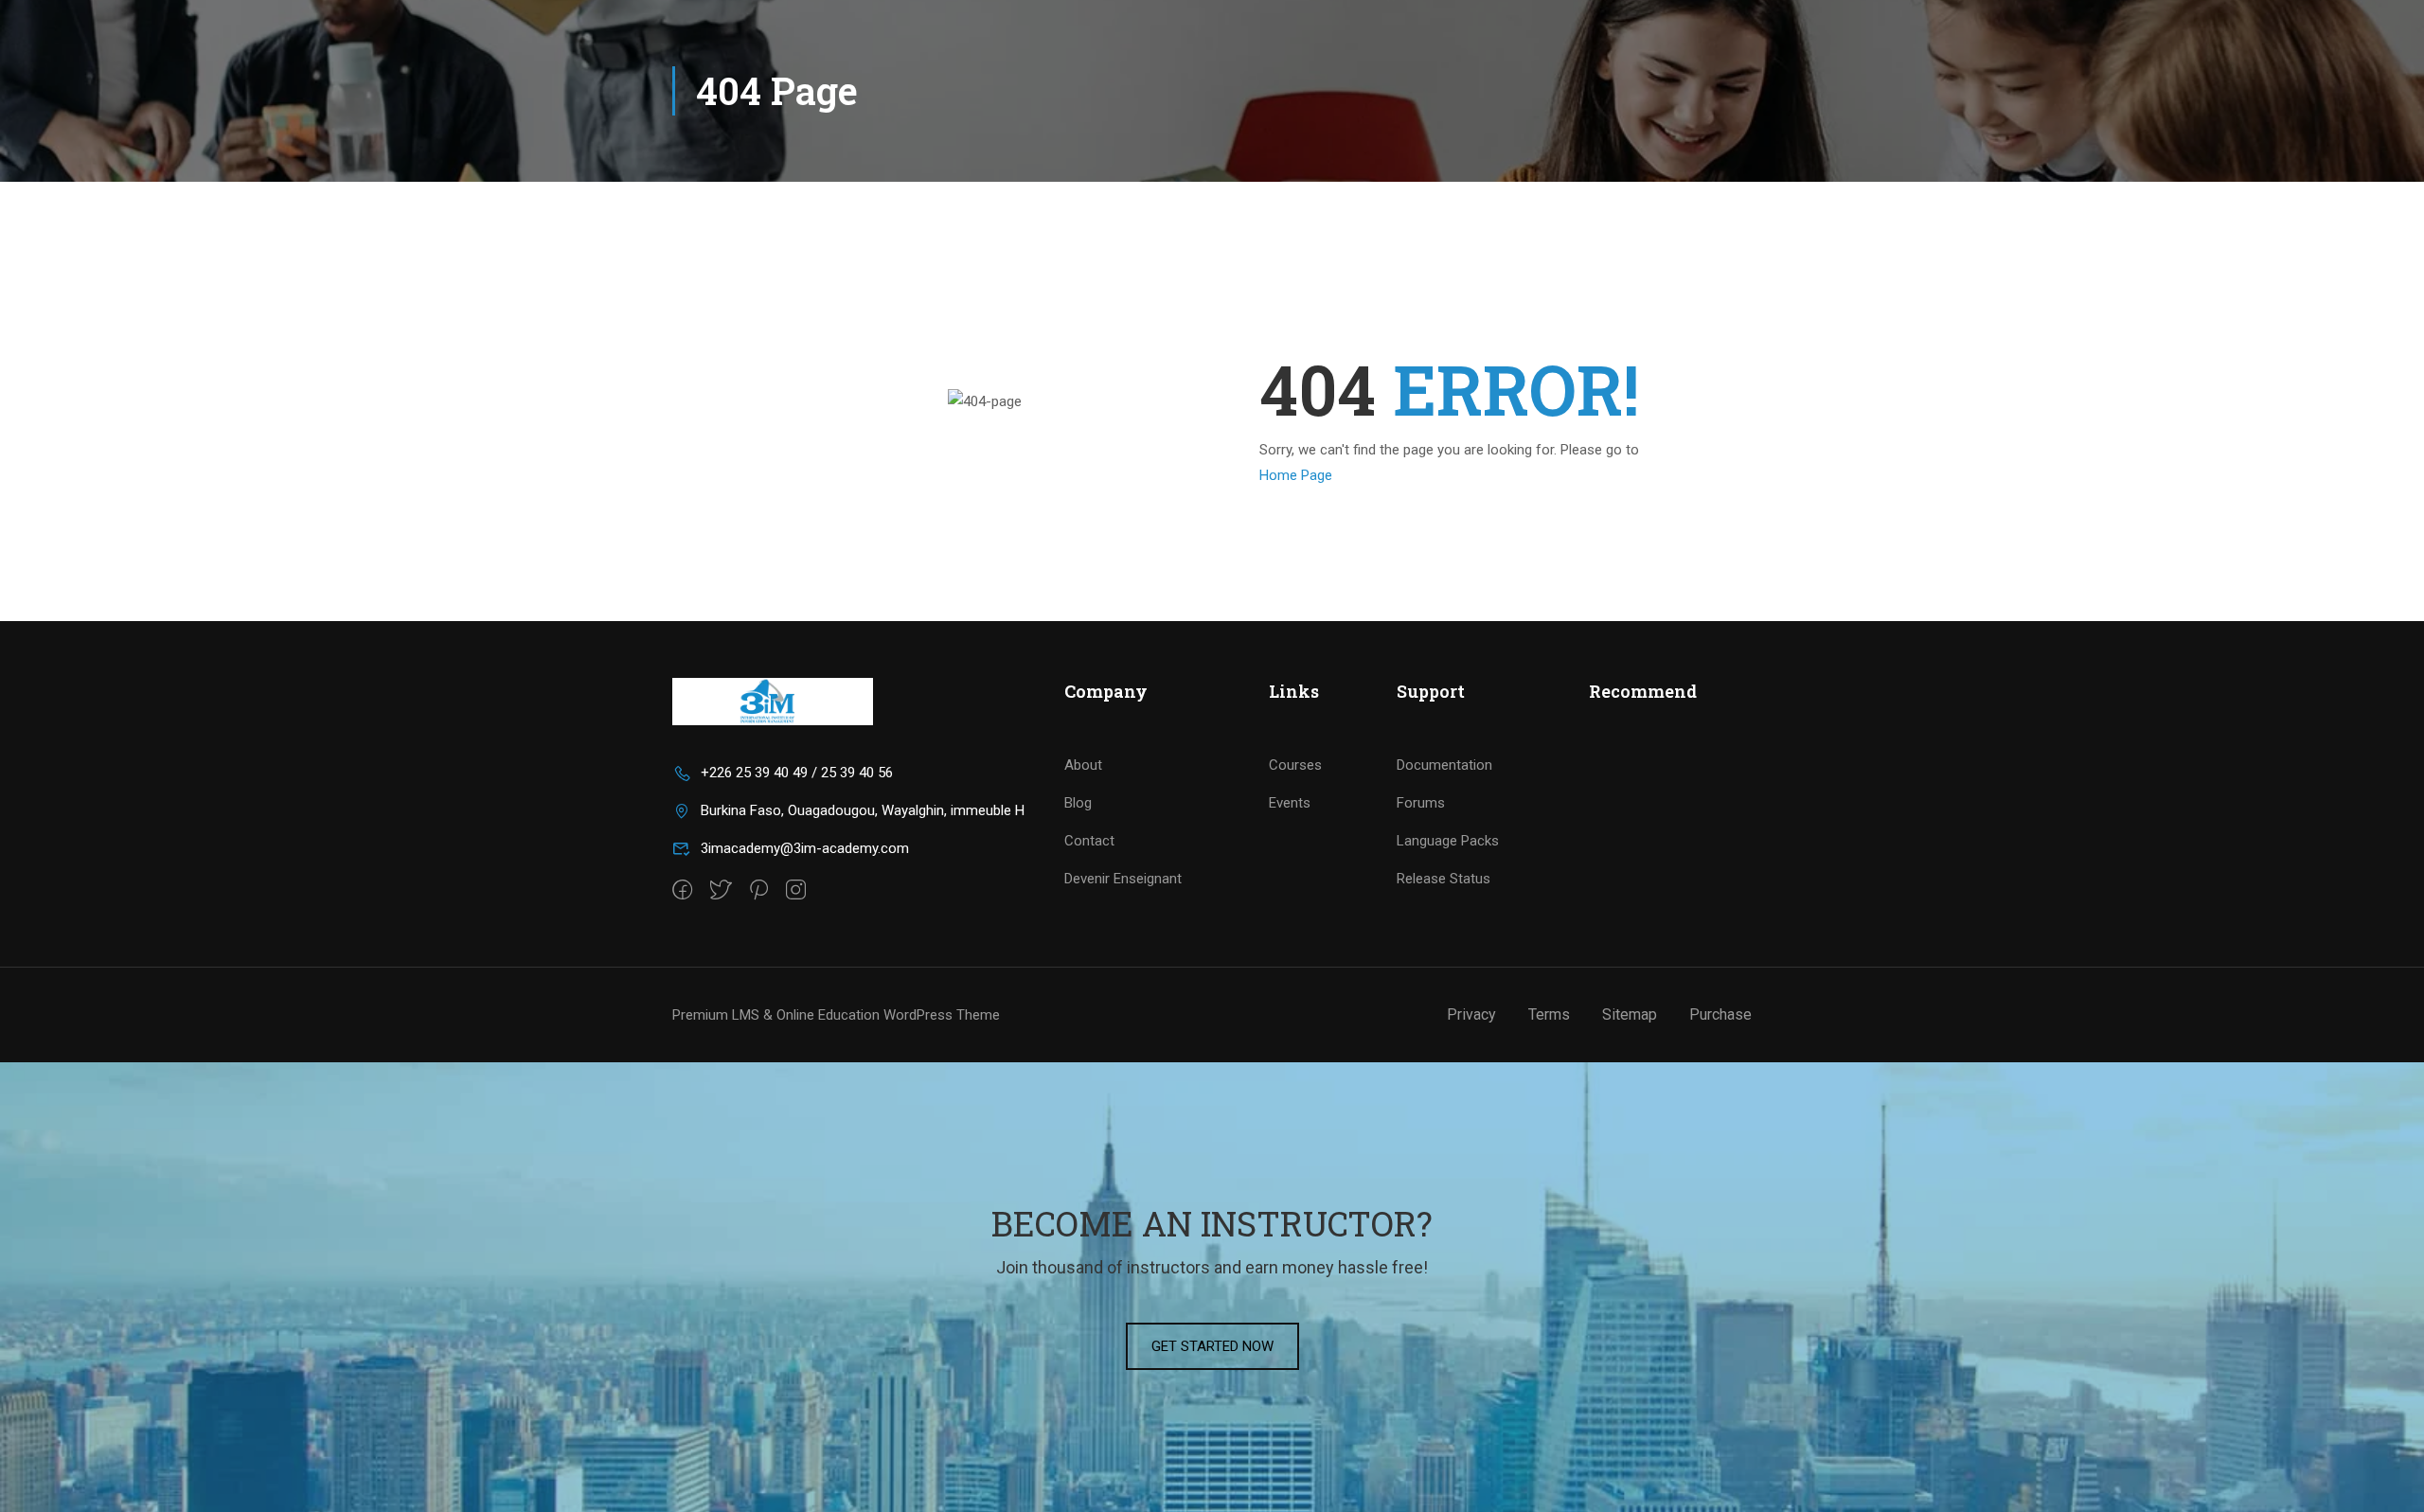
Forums (1421, 803)
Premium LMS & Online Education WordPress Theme (836, 1015)
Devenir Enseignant (1123, 879)
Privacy (1471, 1014)
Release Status (1444, 879)
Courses (1295, 765)
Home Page (1296, 475)
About (1083, 765)
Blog (1078, 803)
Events (1290, 803)
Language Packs (1448, 841)
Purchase (1720, 1014)
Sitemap (1630, 1014)
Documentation (1444, 765)
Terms (1549, 1014)
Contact (1089, 841)
